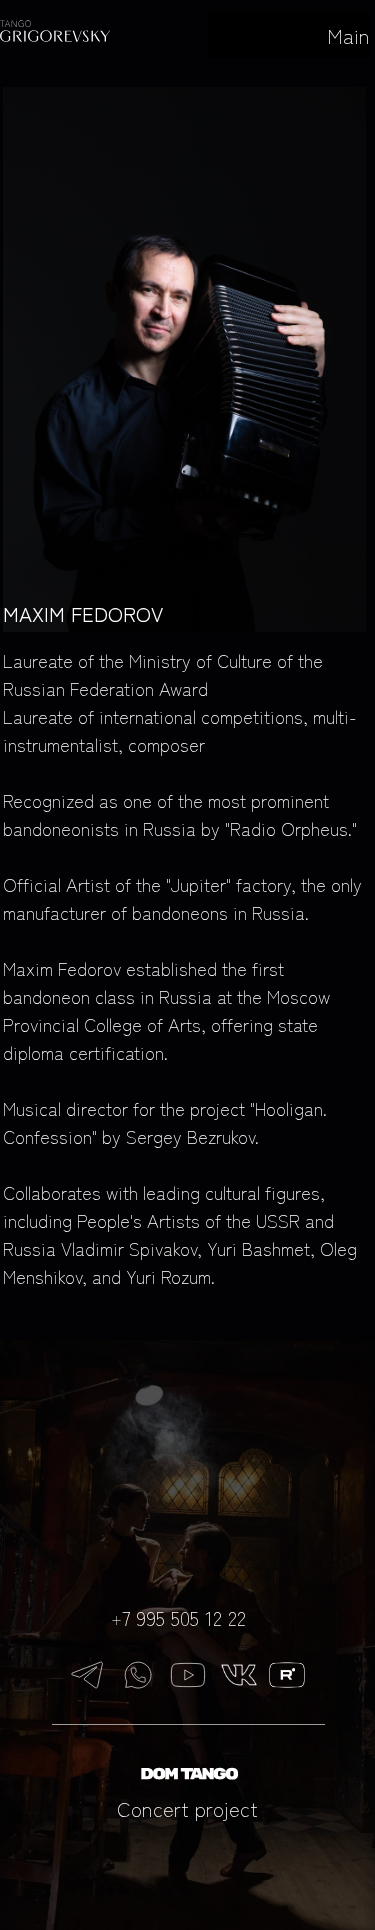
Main (348, 35)
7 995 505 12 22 (184, 1617)
